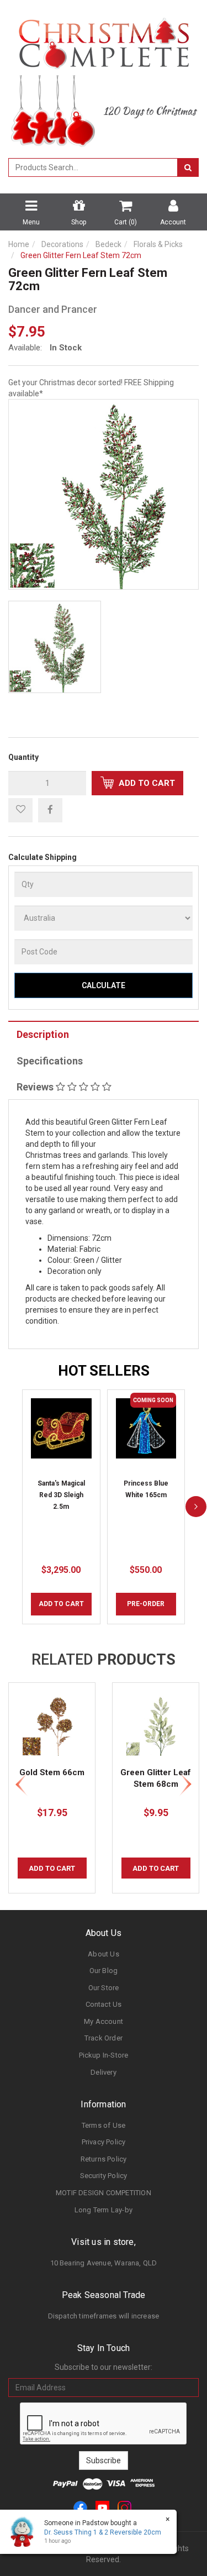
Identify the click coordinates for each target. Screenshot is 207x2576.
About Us (104, 1954)
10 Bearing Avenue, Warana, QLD (104, 2263)
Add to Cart (146, 783)
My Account (104, 2021)
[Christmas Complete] (104, 40)
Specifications (50, 1061)
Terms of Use (104, 2125)
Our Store (104, 1988)
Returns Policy (104, 2159)
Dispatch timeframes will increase (104, 2316)
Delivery (104, 2072)
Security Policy (104, 2176)
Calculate (104, 985)
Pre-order (146, 1604)
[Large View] (55, 647)
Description (43, 1034)
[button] (20, 810)
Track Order (104, 2038)
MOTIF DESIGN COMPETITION (104, 2193)
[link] (80, 2507)
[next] (196, 1507)
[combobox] (93, 167)
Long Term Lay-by (104, 2210)
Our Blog (104, 1971)
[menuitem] (50, 810)
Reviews (36, 1087)
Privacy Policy (104, 2142)
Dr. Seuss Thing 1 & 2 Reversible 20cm (103, 2532)
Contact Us (104, 2004)
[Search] (188, 167)
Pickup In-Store (104, 2055)
